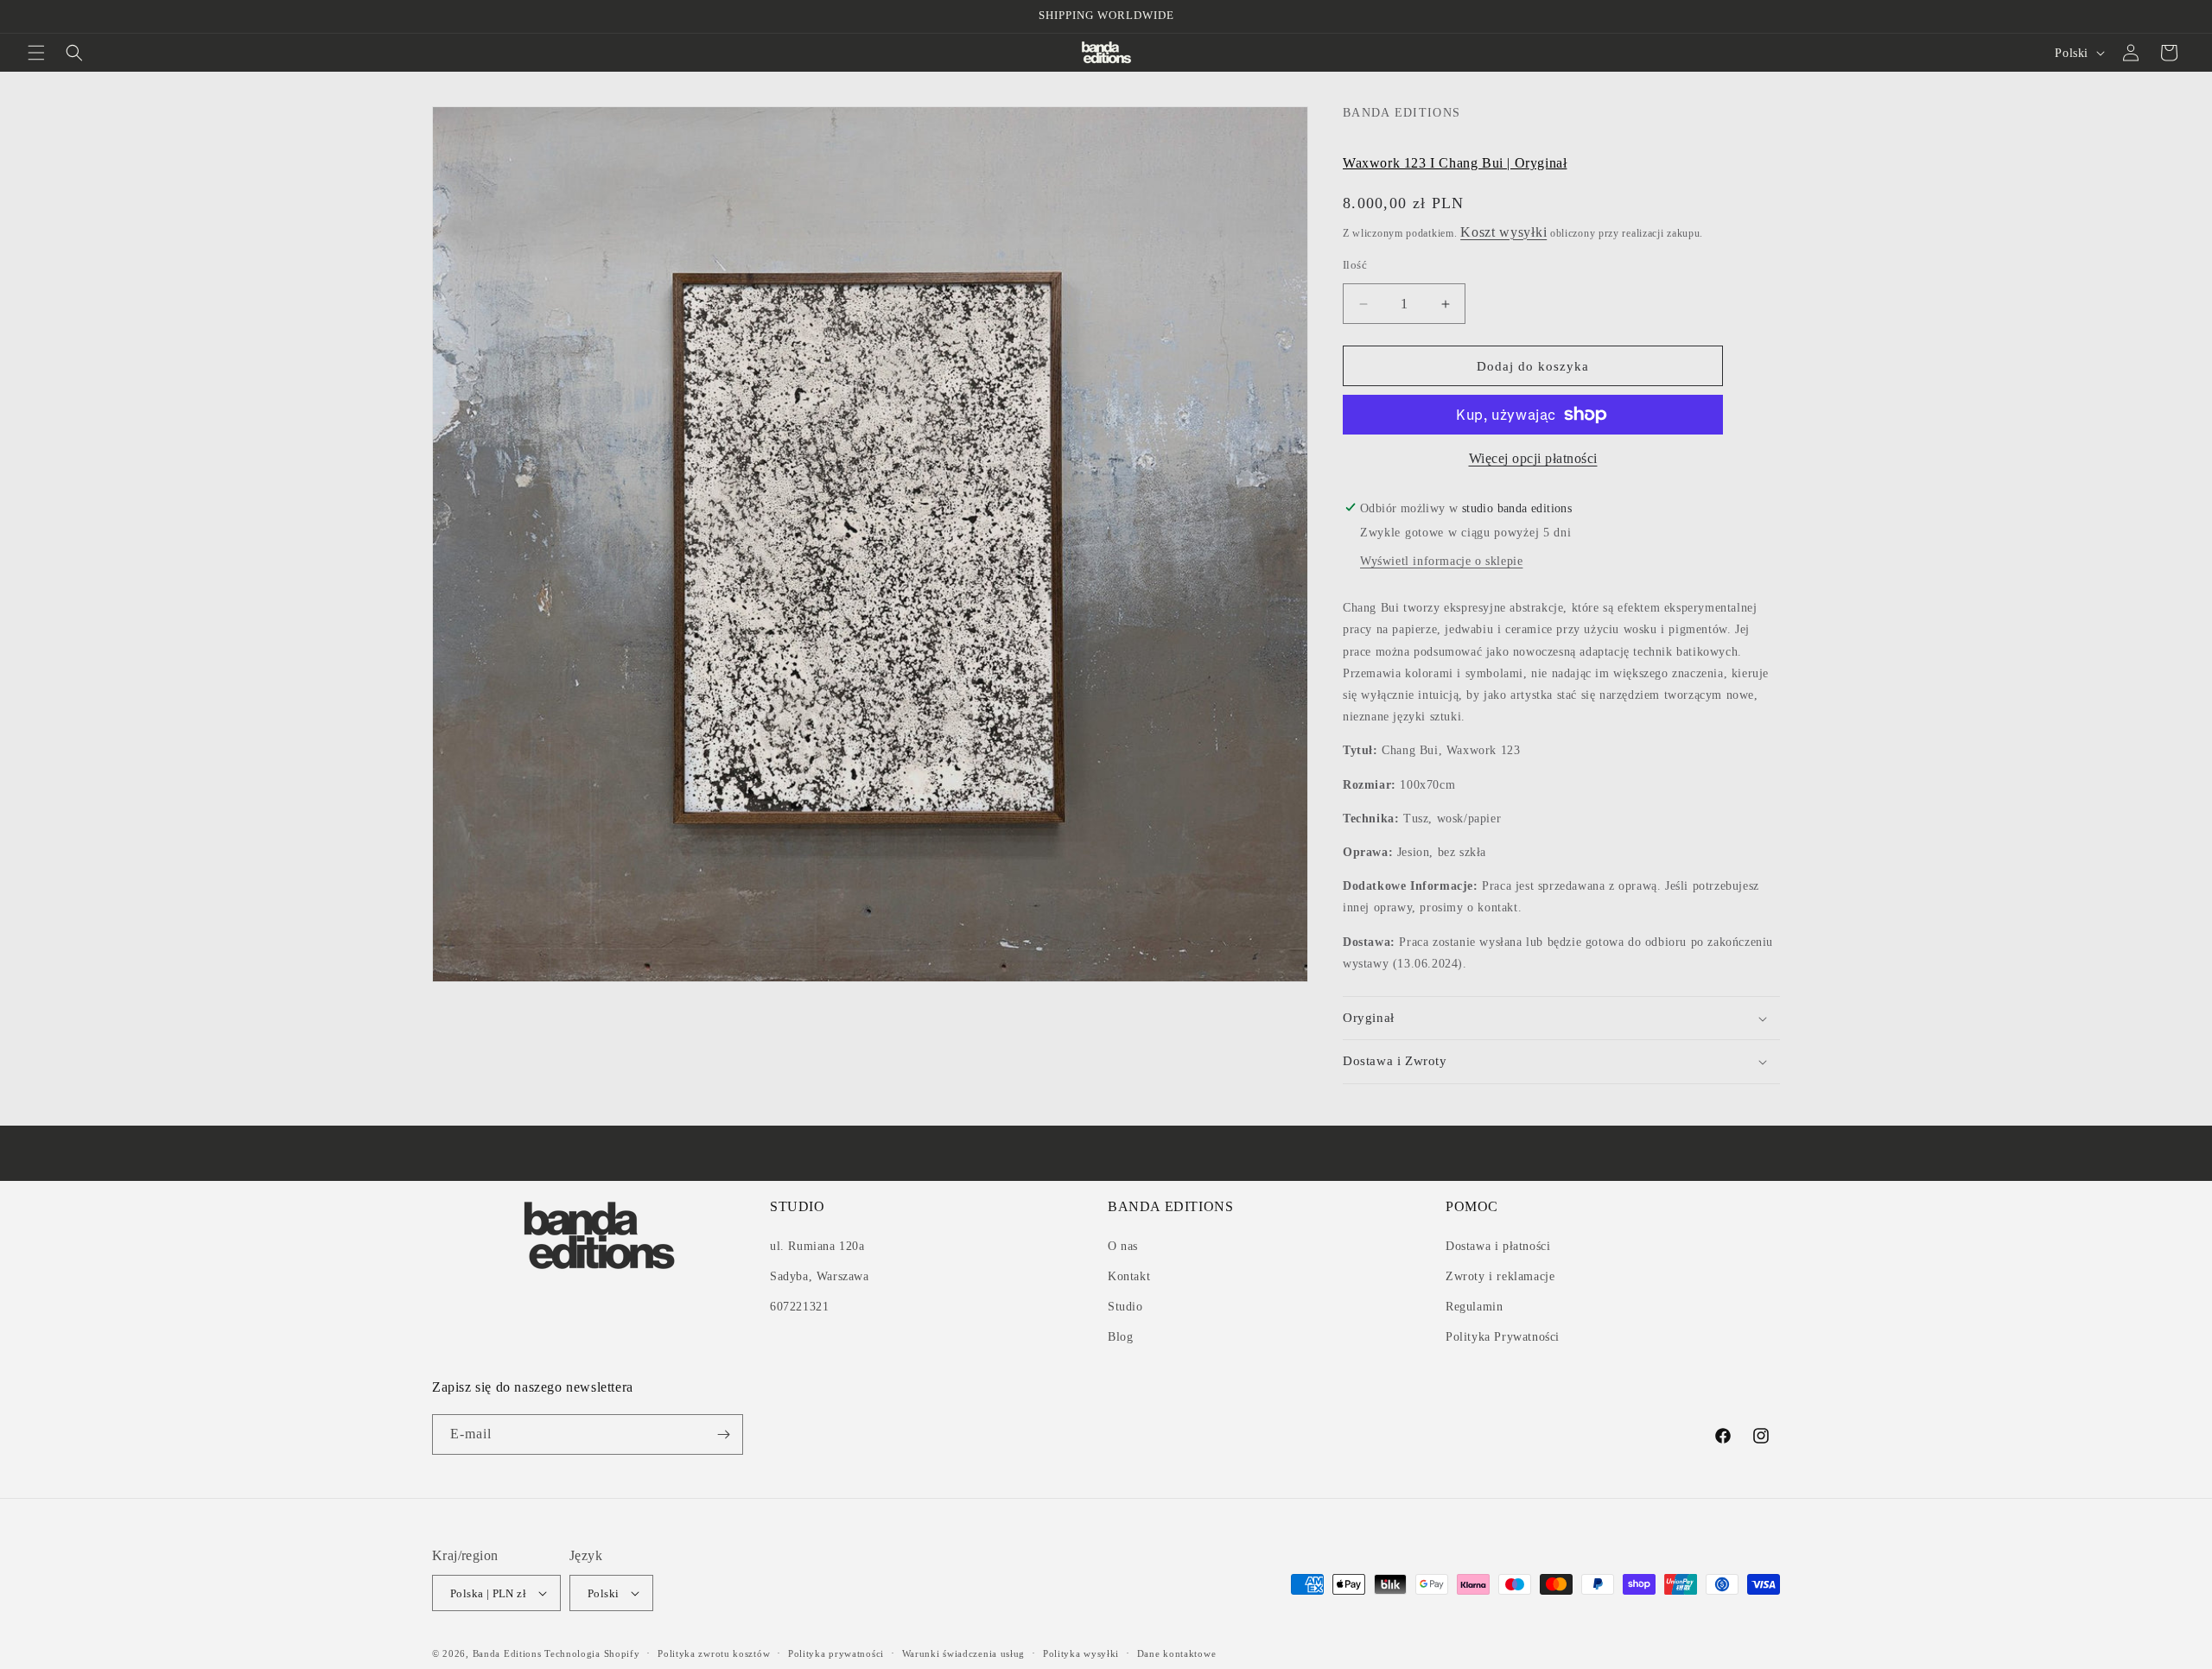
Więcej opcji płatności (1533, 458)
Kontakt (1129, 1276)
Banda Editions (507, 1653)
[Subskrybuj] (723, 1434)
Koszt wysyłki (1503, 232)
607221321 (799, 1307)
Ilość (1355, 265)
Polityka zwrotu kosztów (714, 1653)
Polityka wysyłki (1081, 1653)
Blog (1120, 1338)
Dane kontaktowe (1177, 1653)
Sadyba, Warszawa (820, 1276)
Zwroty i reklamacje (1500, 1276)
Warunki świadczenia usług (964, 1653)
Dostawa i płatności (1498, 1246)
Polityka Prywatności (1503, 1338)
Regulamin (1474, 1307)
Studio (1125, 1307)
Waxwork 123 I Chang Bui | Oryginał (1455, 163)
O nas (1123, 1246)
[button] (36, 53)
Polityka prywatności (836, 1653)
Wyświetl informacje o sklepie (1441, 561)
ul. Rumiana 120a (817, 1246)
